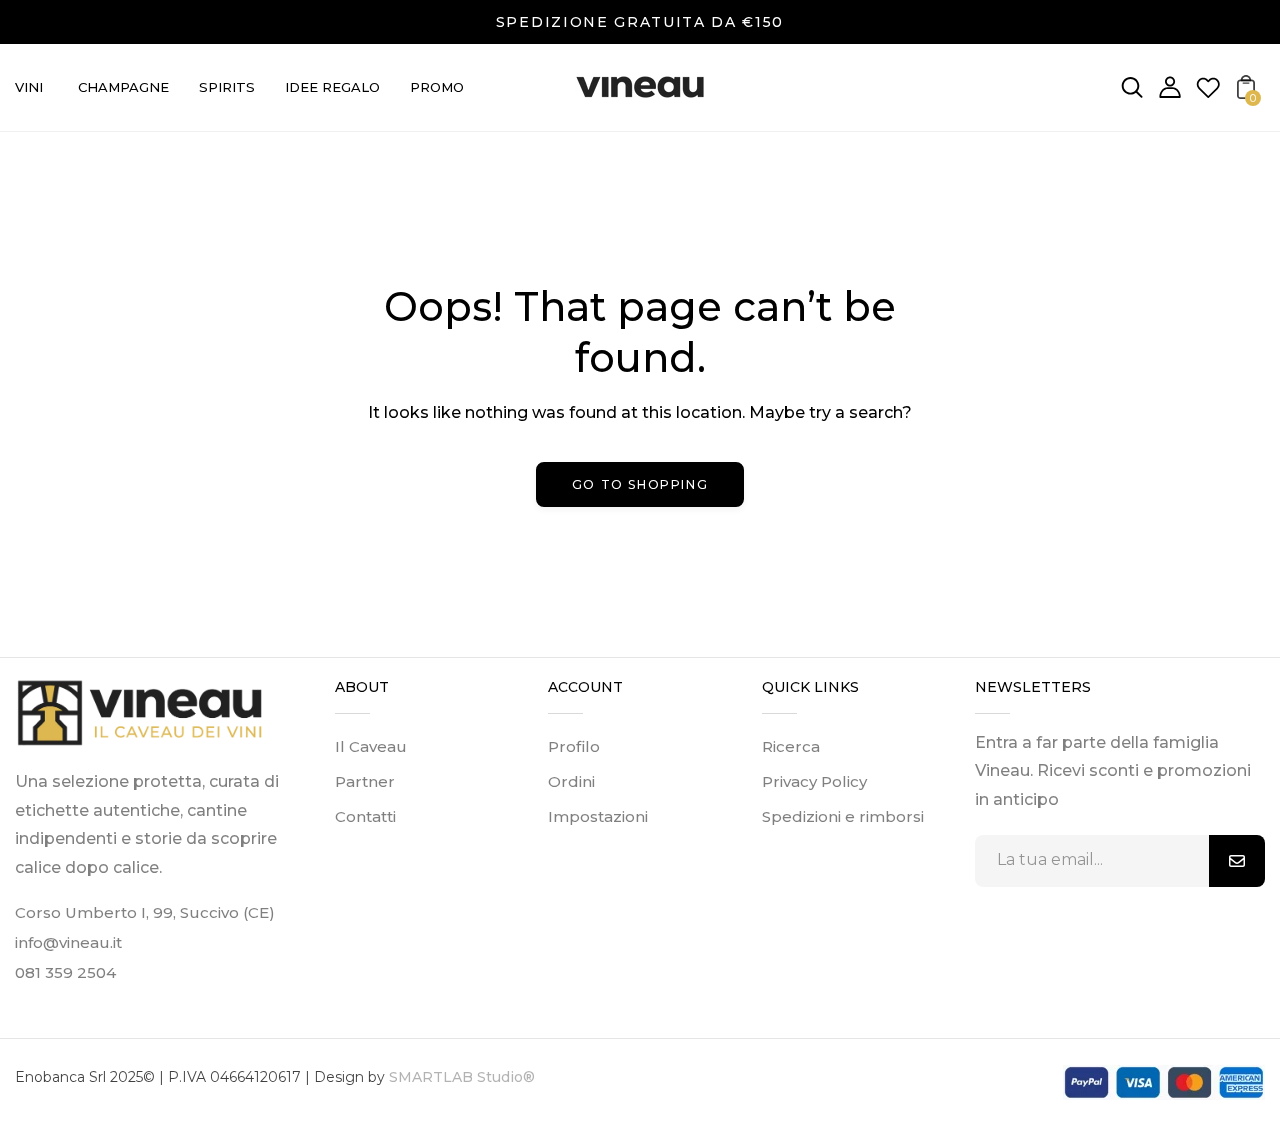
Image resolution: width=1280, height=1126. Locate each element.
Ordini (571, 781)
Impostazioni (598, 816)
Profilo (574, 746)
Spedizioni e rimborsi (843, 816)
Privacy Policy (814, 781)
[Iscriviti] (1237, 861)
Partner (365, 781)
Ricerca (791, 746)
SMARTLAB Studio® (460, 1077)
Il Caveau (371, 746)
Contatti (365, 816)
